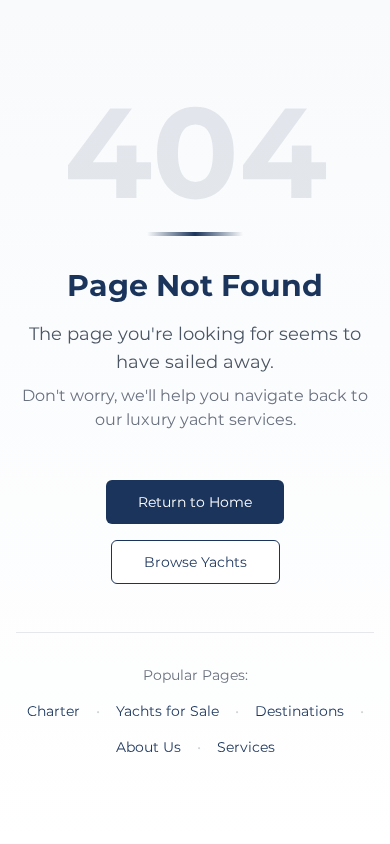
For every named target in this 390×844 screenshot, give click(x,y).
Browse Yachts (195, 562)
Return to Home (195, 502)
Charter (53, 711)
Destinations (299, 711)
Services (246, 747)
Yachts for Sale (167, 711)
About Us (148, 747)
